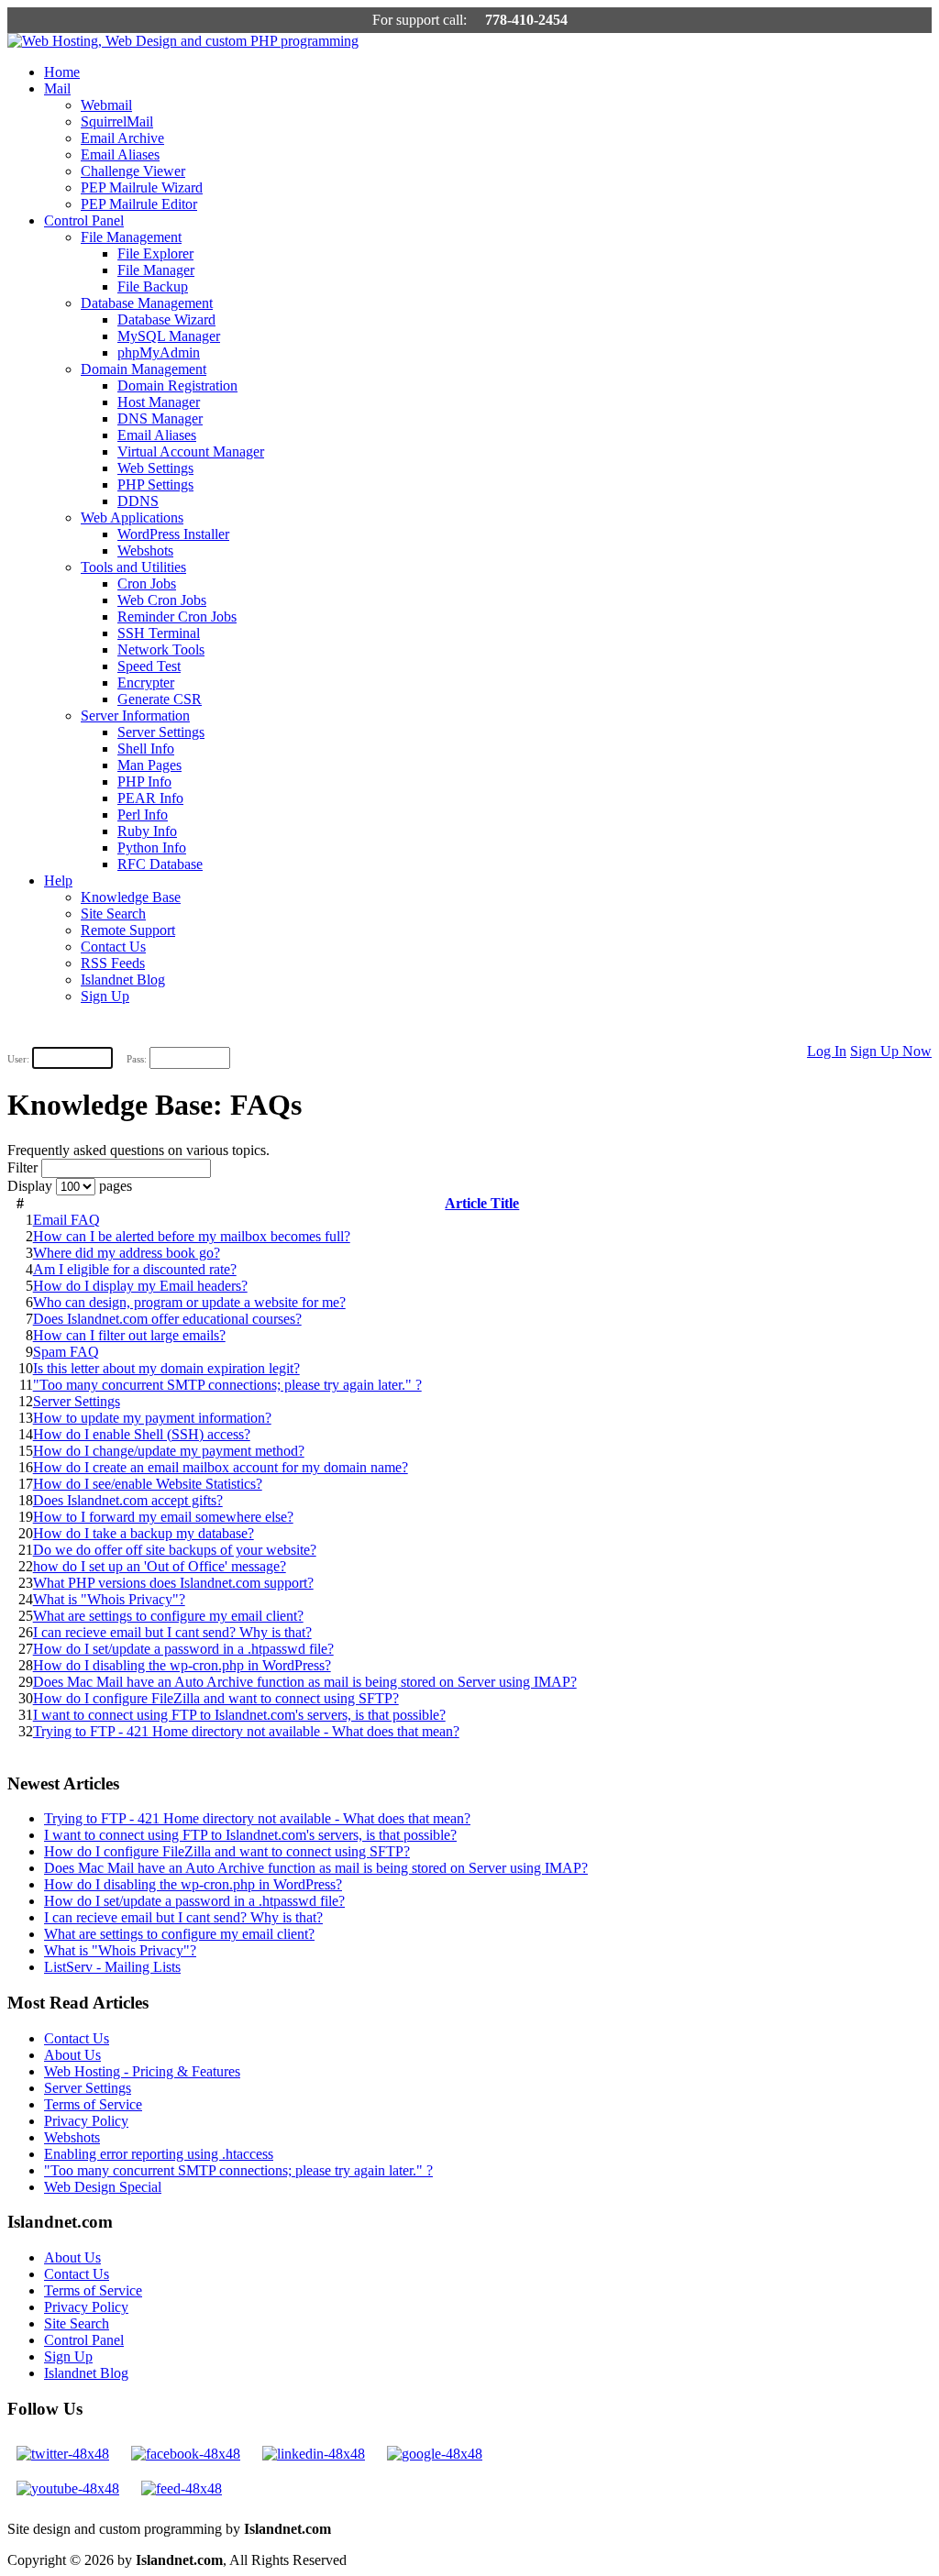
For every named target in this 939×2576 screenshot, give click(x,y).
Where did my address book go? (127, 1253)
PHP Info (144, 782)
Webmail (106, 105)
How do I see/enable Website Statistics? (148, 1484)
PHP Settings (155, 484)
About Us (72, 2055)
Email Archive (122, 138)
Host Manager (159, 402)
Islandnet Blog (123, 980)
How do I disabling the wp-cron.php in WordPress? (182, 1665)
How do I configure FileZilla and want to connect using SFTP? (216, 1698)
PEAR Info (150, 798)
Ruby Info (147, 831)
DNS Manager (160, 418)
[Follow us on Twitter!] (63, 2454)
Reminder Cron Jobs (177, 616)
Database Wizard (166, 319)
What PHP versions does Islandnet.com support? (173, 1583)
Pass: (137, 1059)
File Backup (153, 286)
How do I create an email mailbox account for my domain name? (221, 1467)
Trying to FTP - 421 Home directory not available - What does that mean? (246, 1731)
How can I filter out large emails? (129, 1335)
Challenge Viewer (133, 171)
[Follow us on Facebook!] (186, 2454)
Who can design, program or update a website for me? (189, 1302)
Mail (57, 88)
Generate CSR (160, 699)
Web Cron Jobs (162, 600)
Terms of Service (93, 2104)
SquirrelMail (117, 121)
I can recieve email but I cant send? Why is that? (172, 1632)
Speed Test (149, 666)
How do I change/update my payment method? (169, 1451)
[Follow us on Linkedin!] (314, 2454)
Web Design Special (103, 2187)
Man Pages (149, 765)
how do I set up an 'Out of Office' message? (160, 1566)
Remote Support (128, 930)
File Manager (156, 270)
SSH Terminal (159, 633)
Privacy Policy (86, 2121)
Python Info (152, 848)
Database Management (147, 303)
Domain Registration (177, 385)
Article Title (482, 1203)
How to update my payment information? (152, 1418)
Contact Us (113, 947)
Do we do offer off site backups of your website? (175, 1550)
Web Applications (132, 517)
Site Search (113, 914)
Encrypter (146, 683)
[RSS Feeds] (182, 2488)
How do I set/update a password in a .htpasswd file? (183, 1649)
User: (18, 1059)
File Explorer (155, 253)
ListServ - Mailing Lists (112, 1967)
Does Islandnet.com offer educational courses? (167, 1319)
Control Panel (84, 220)
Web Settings (155, 468)
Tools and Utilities (133, 567)
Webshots (145, 550)
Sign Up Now (891, 1051)
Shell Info (146, 749)
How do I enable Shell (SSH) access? (142, 1434)
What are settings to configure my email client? (168, 1616)
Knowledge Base (131, 897)
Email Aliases (120, 154)
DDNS (138, 501)
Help (58, 881)
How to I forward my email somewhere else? (163, 1517)
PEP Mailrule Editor (139, 204)
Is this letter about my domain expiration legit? (166, 1368)
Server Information (135, 716)
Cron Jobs (147, 583)
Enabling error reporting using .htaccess (159, 2154)
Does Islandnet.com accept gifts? (128, 1500)
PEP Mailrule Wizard (142, 187)
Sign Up (105, 996)
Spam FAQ (66, 1352)
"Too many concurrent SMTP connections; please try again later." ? (227, 1385)
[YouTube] (68, 2488)
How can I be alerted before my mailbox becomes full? (192, 1236)
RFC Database (160, 864)
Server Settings (161, 732)
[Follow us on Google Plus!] (435, 2454)
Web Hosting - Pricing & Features (142, 2071)
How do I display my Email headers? (140, 1286)
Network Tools (161, 650)
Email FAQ (66, 1220)
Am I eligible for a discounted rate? (135, 1269)
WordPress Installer (173, 534)
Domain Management (144, 369)
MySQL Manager (169, 336)
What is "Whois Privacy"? (109, 1599)
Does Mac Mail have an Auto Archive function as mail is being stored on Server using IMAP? (305, 1682)
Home (62, 72)
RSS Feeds (113, 963)
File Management (131, 237)
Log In (827, 1051)
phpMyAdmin (159, 352)
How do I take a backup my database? (144, 1533)
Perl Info (143, 815)
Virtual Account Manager (191, 451)
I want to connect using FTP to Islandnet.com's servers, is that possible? (239, 1715)
